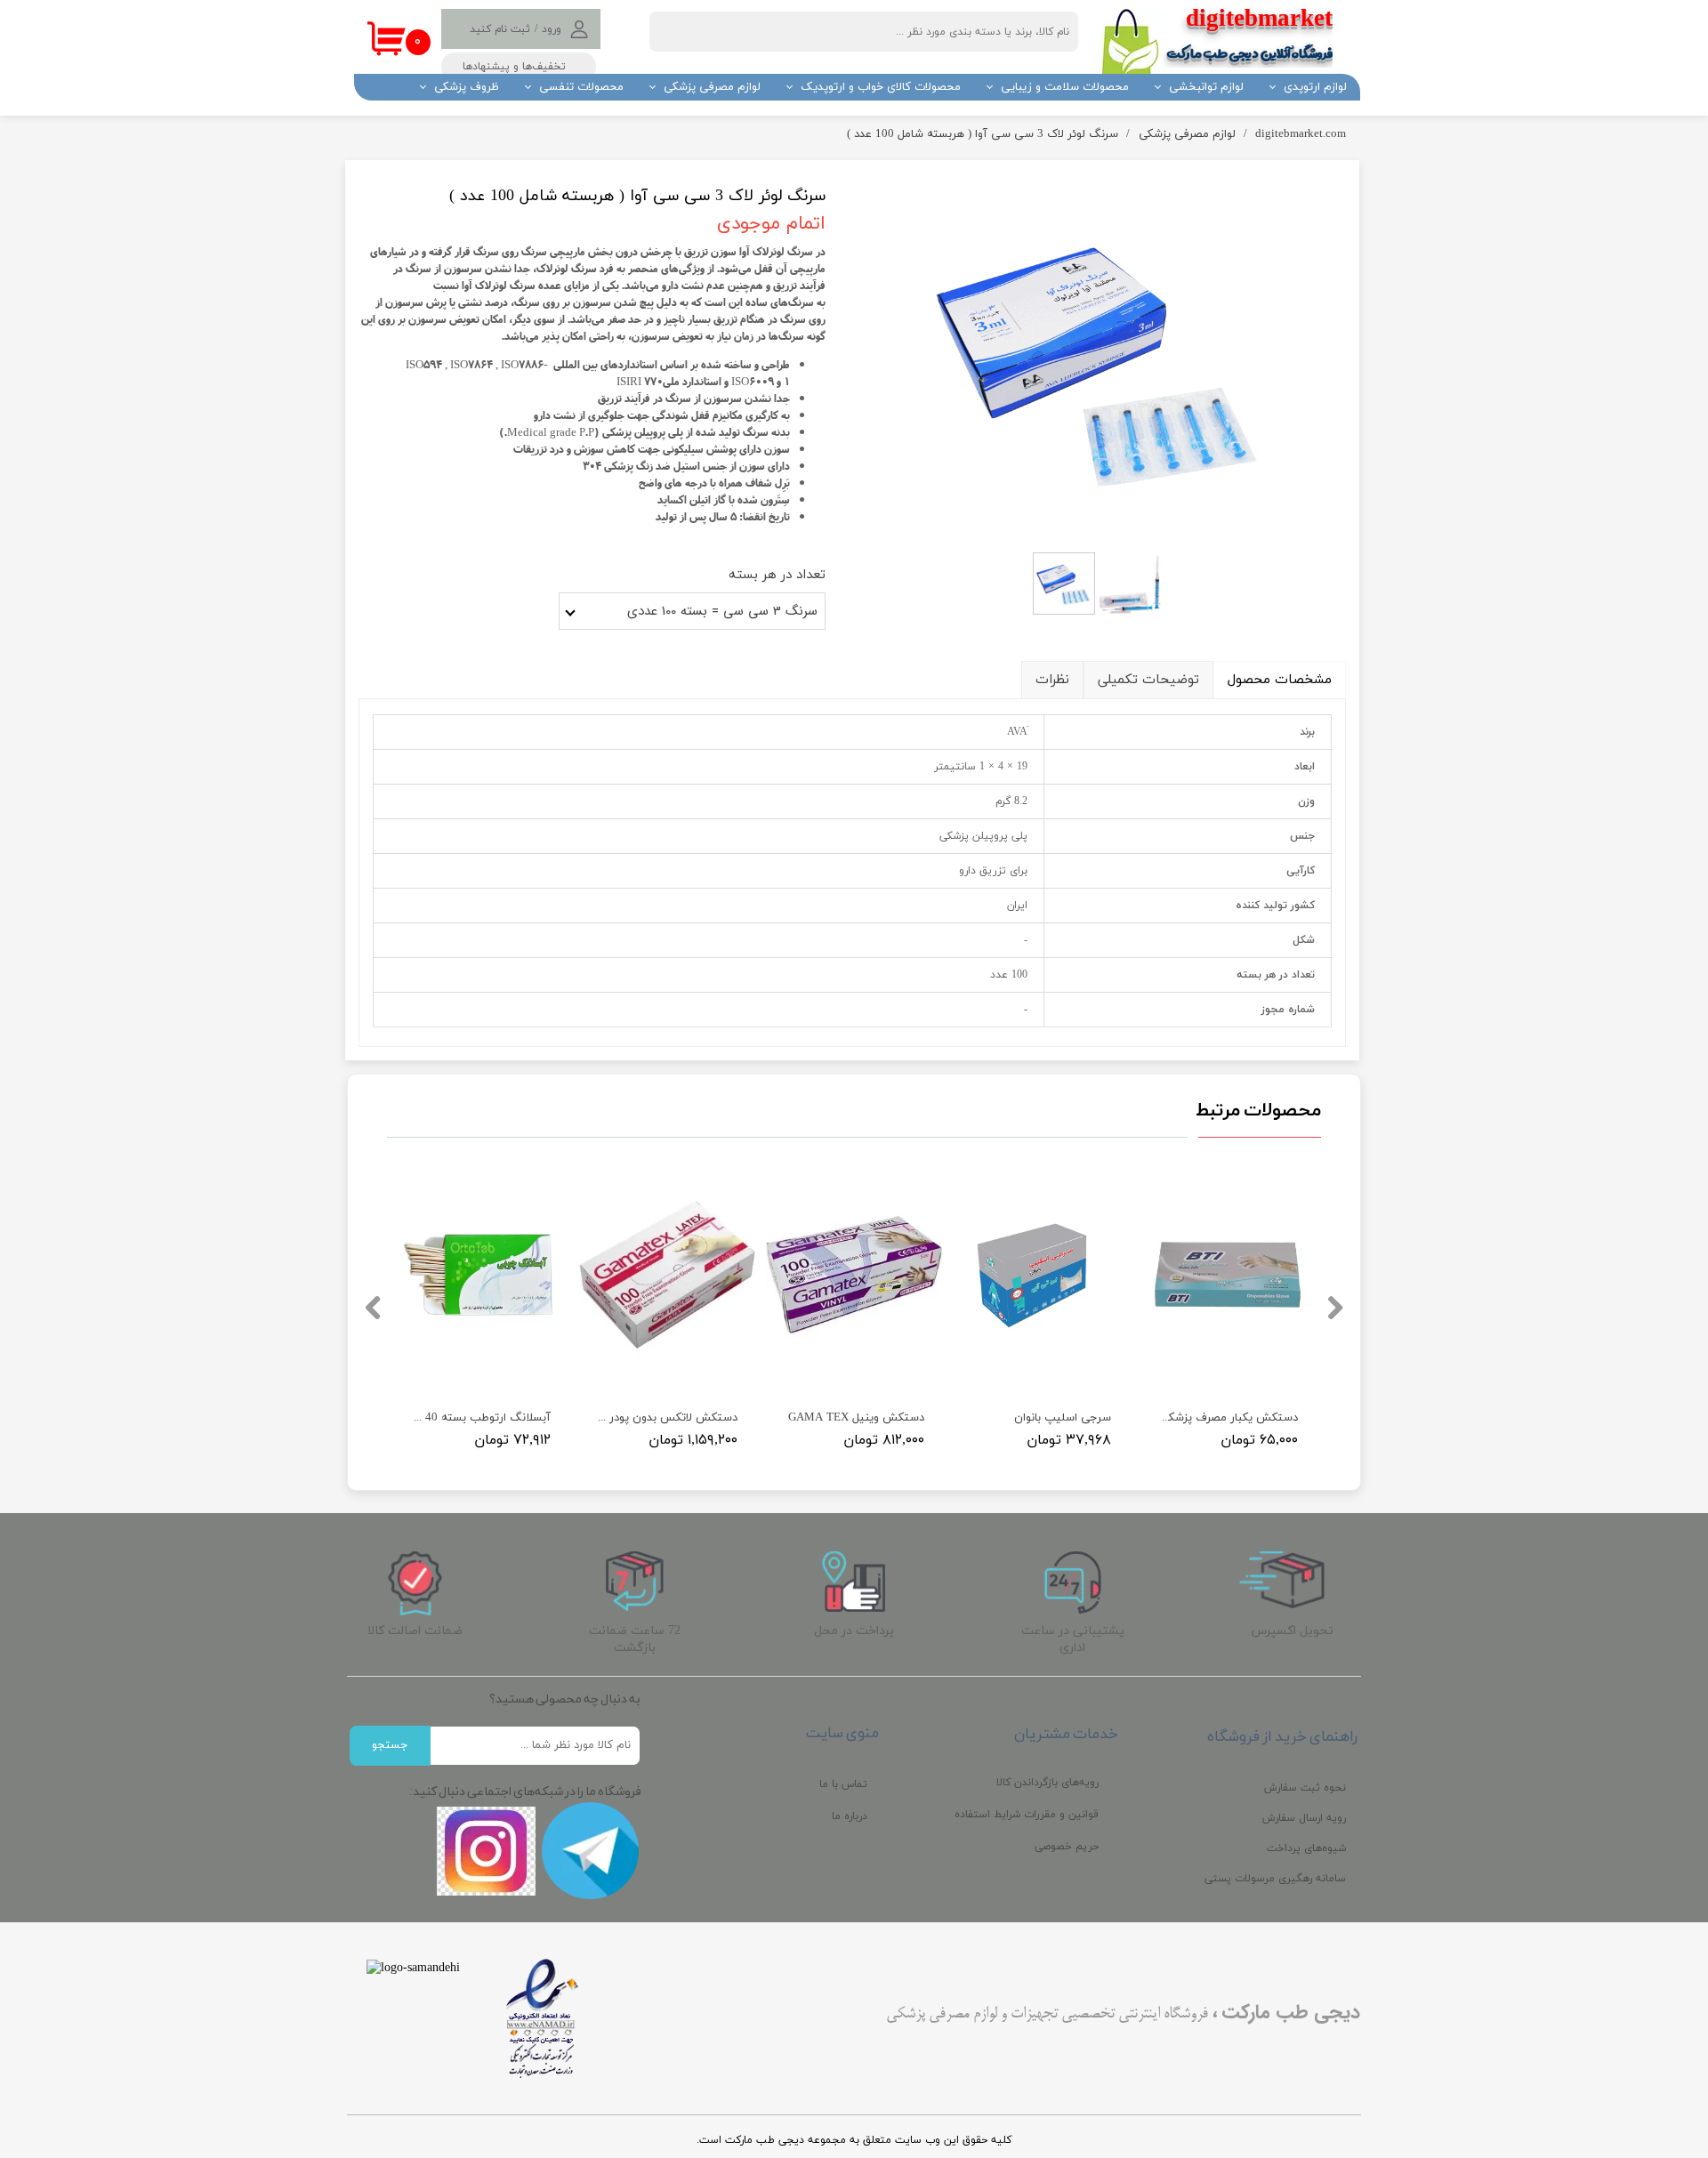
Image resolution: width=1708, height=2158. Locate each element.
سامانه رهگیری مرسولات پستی (1275, 1879)
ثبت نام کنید (500, 29)
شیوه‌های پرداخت (1306, 1848)
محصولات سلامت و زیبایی (1065, 87)
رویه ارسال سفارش (1304, 1818)
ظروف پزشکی (467, 87)
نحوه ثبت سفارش (1305, 1788)
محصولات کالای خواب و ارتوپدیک (881, 87)
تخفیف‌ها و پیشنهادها (514, 67)
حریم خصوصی (1067, 1847)
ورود (552, 29)
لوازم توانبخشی (1206, 87)
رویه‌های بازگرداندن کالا (1047, 1783)
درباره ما (850, 1816)
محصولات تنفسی (581, 87)
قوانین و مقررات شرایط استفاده (1027, 1815)
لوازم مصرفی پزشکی (712, 87)
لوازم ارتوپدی (1315, 87)
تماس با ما (843, 1784)
